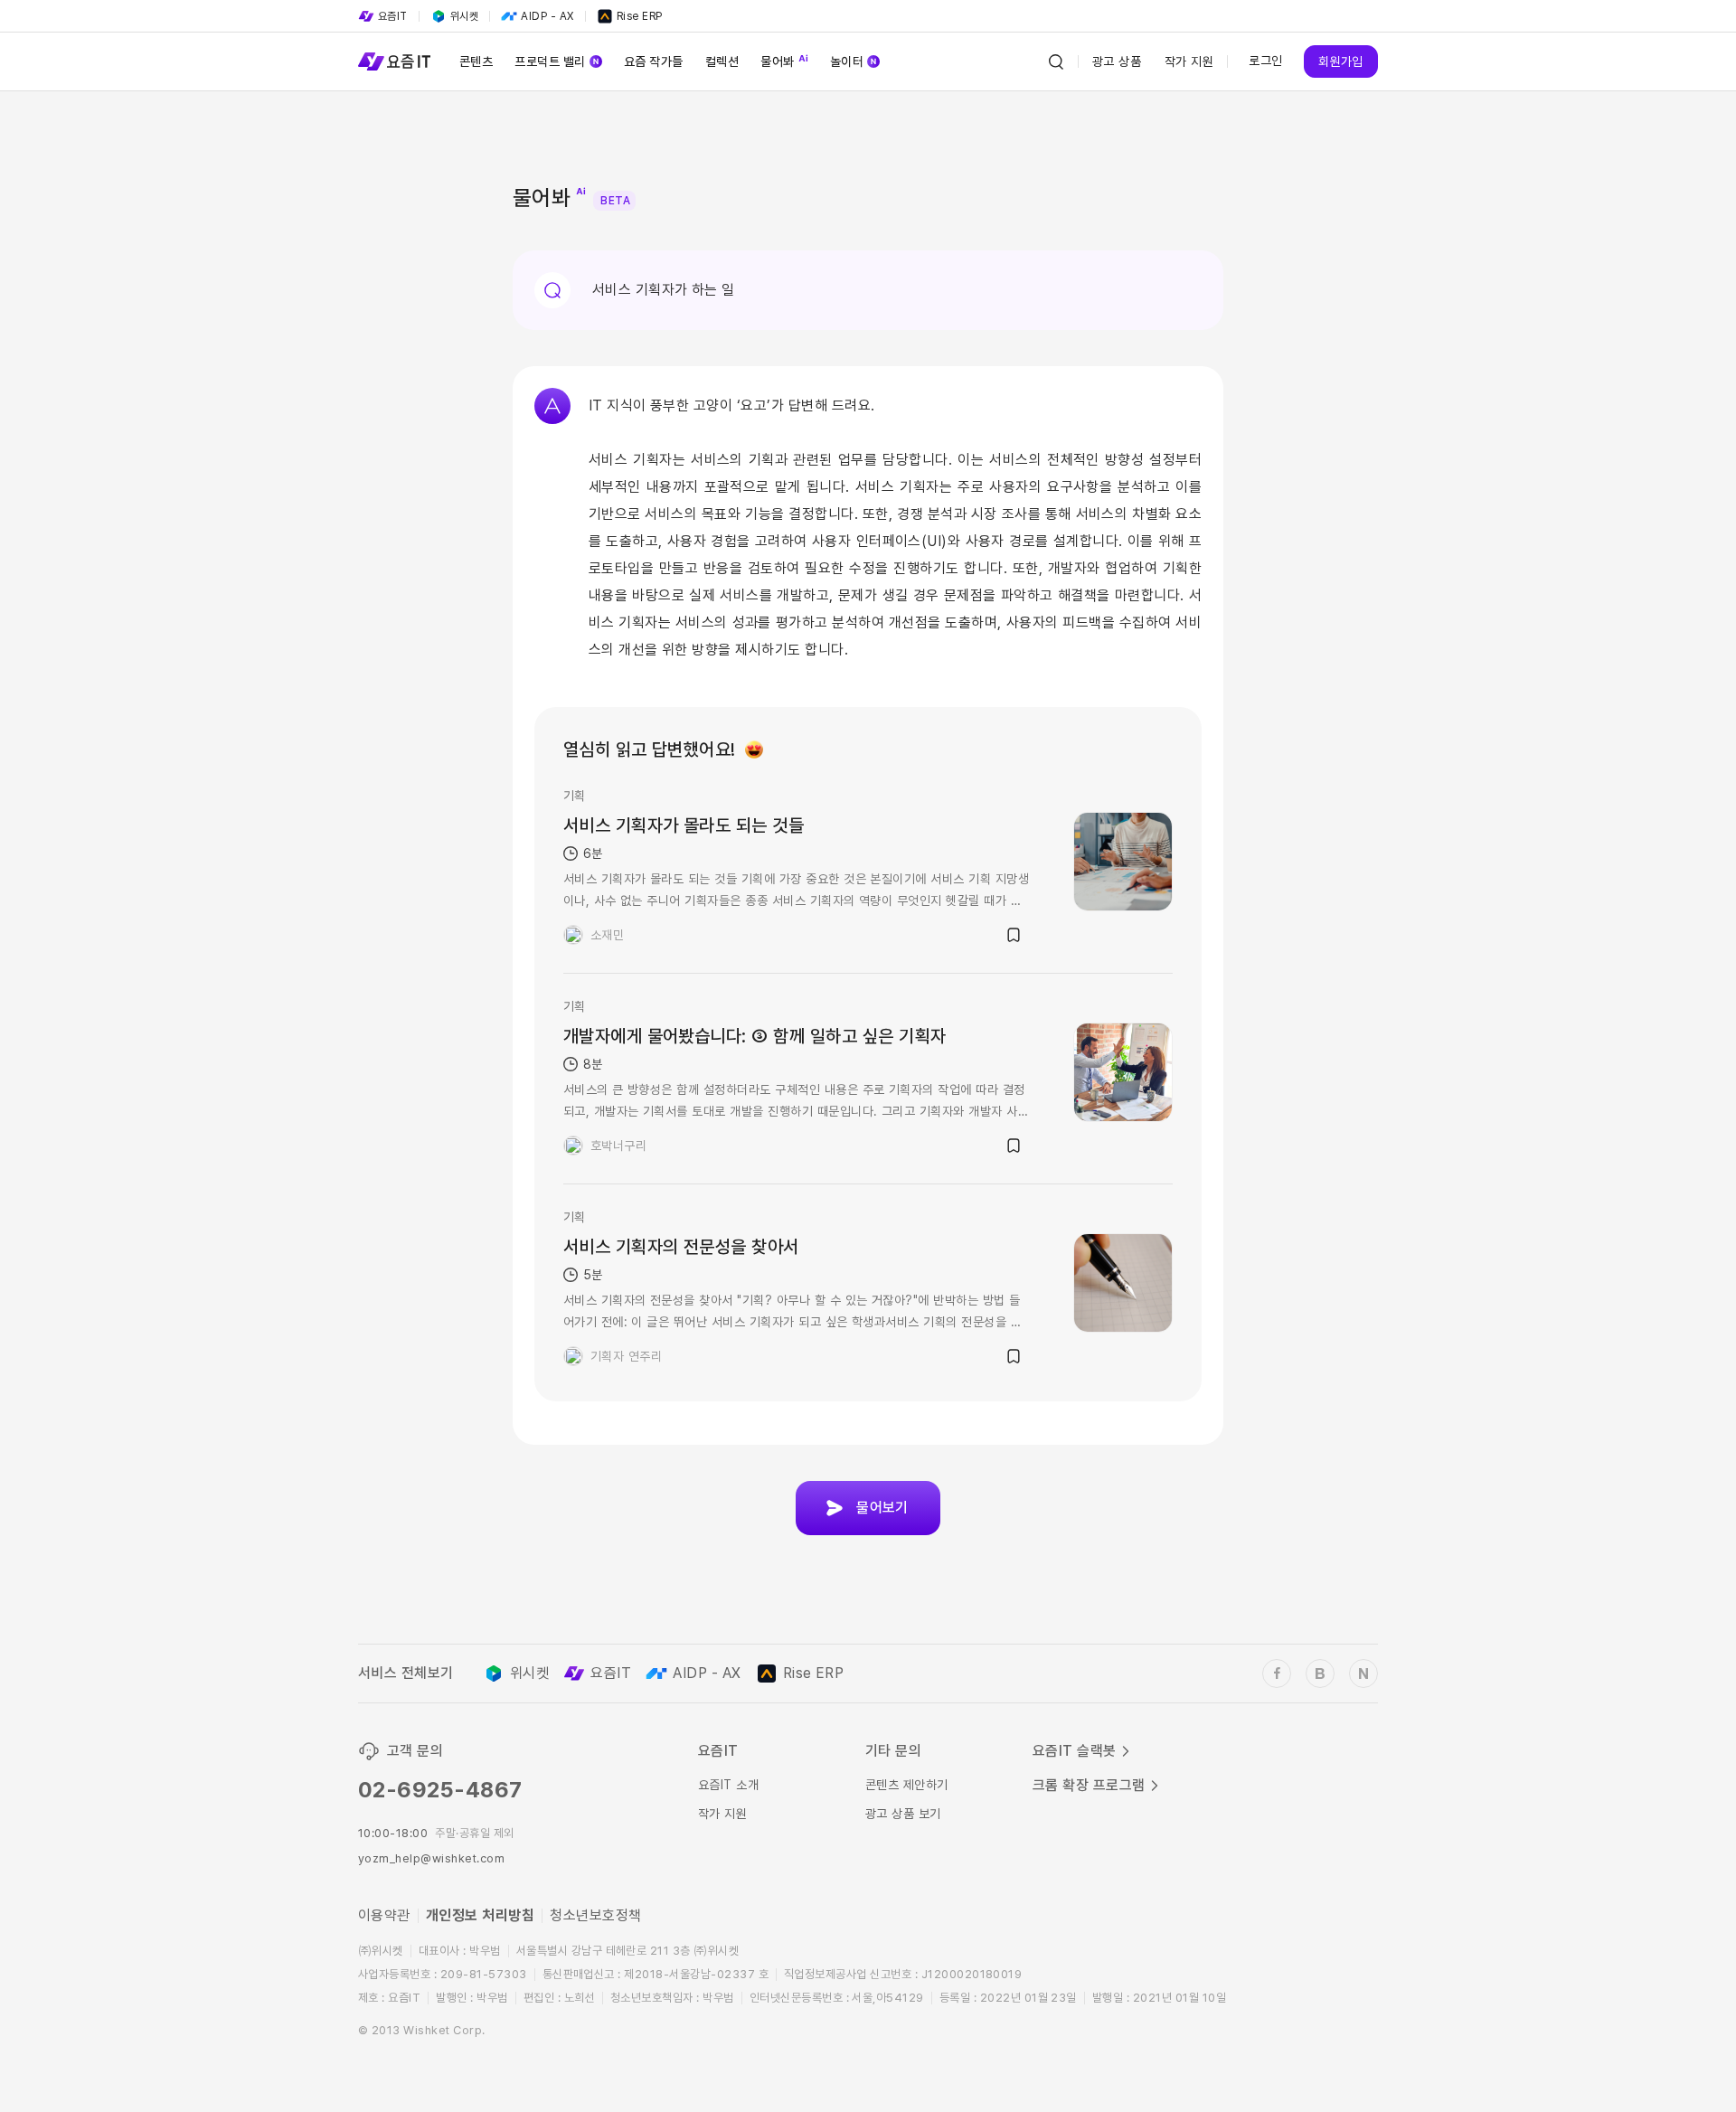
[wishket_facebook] (1277, 1674)
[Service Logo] (394, 61)
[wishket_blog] (1320, 1674)
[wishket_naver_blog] (1363, 1674)
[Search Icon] (1056, 61)
